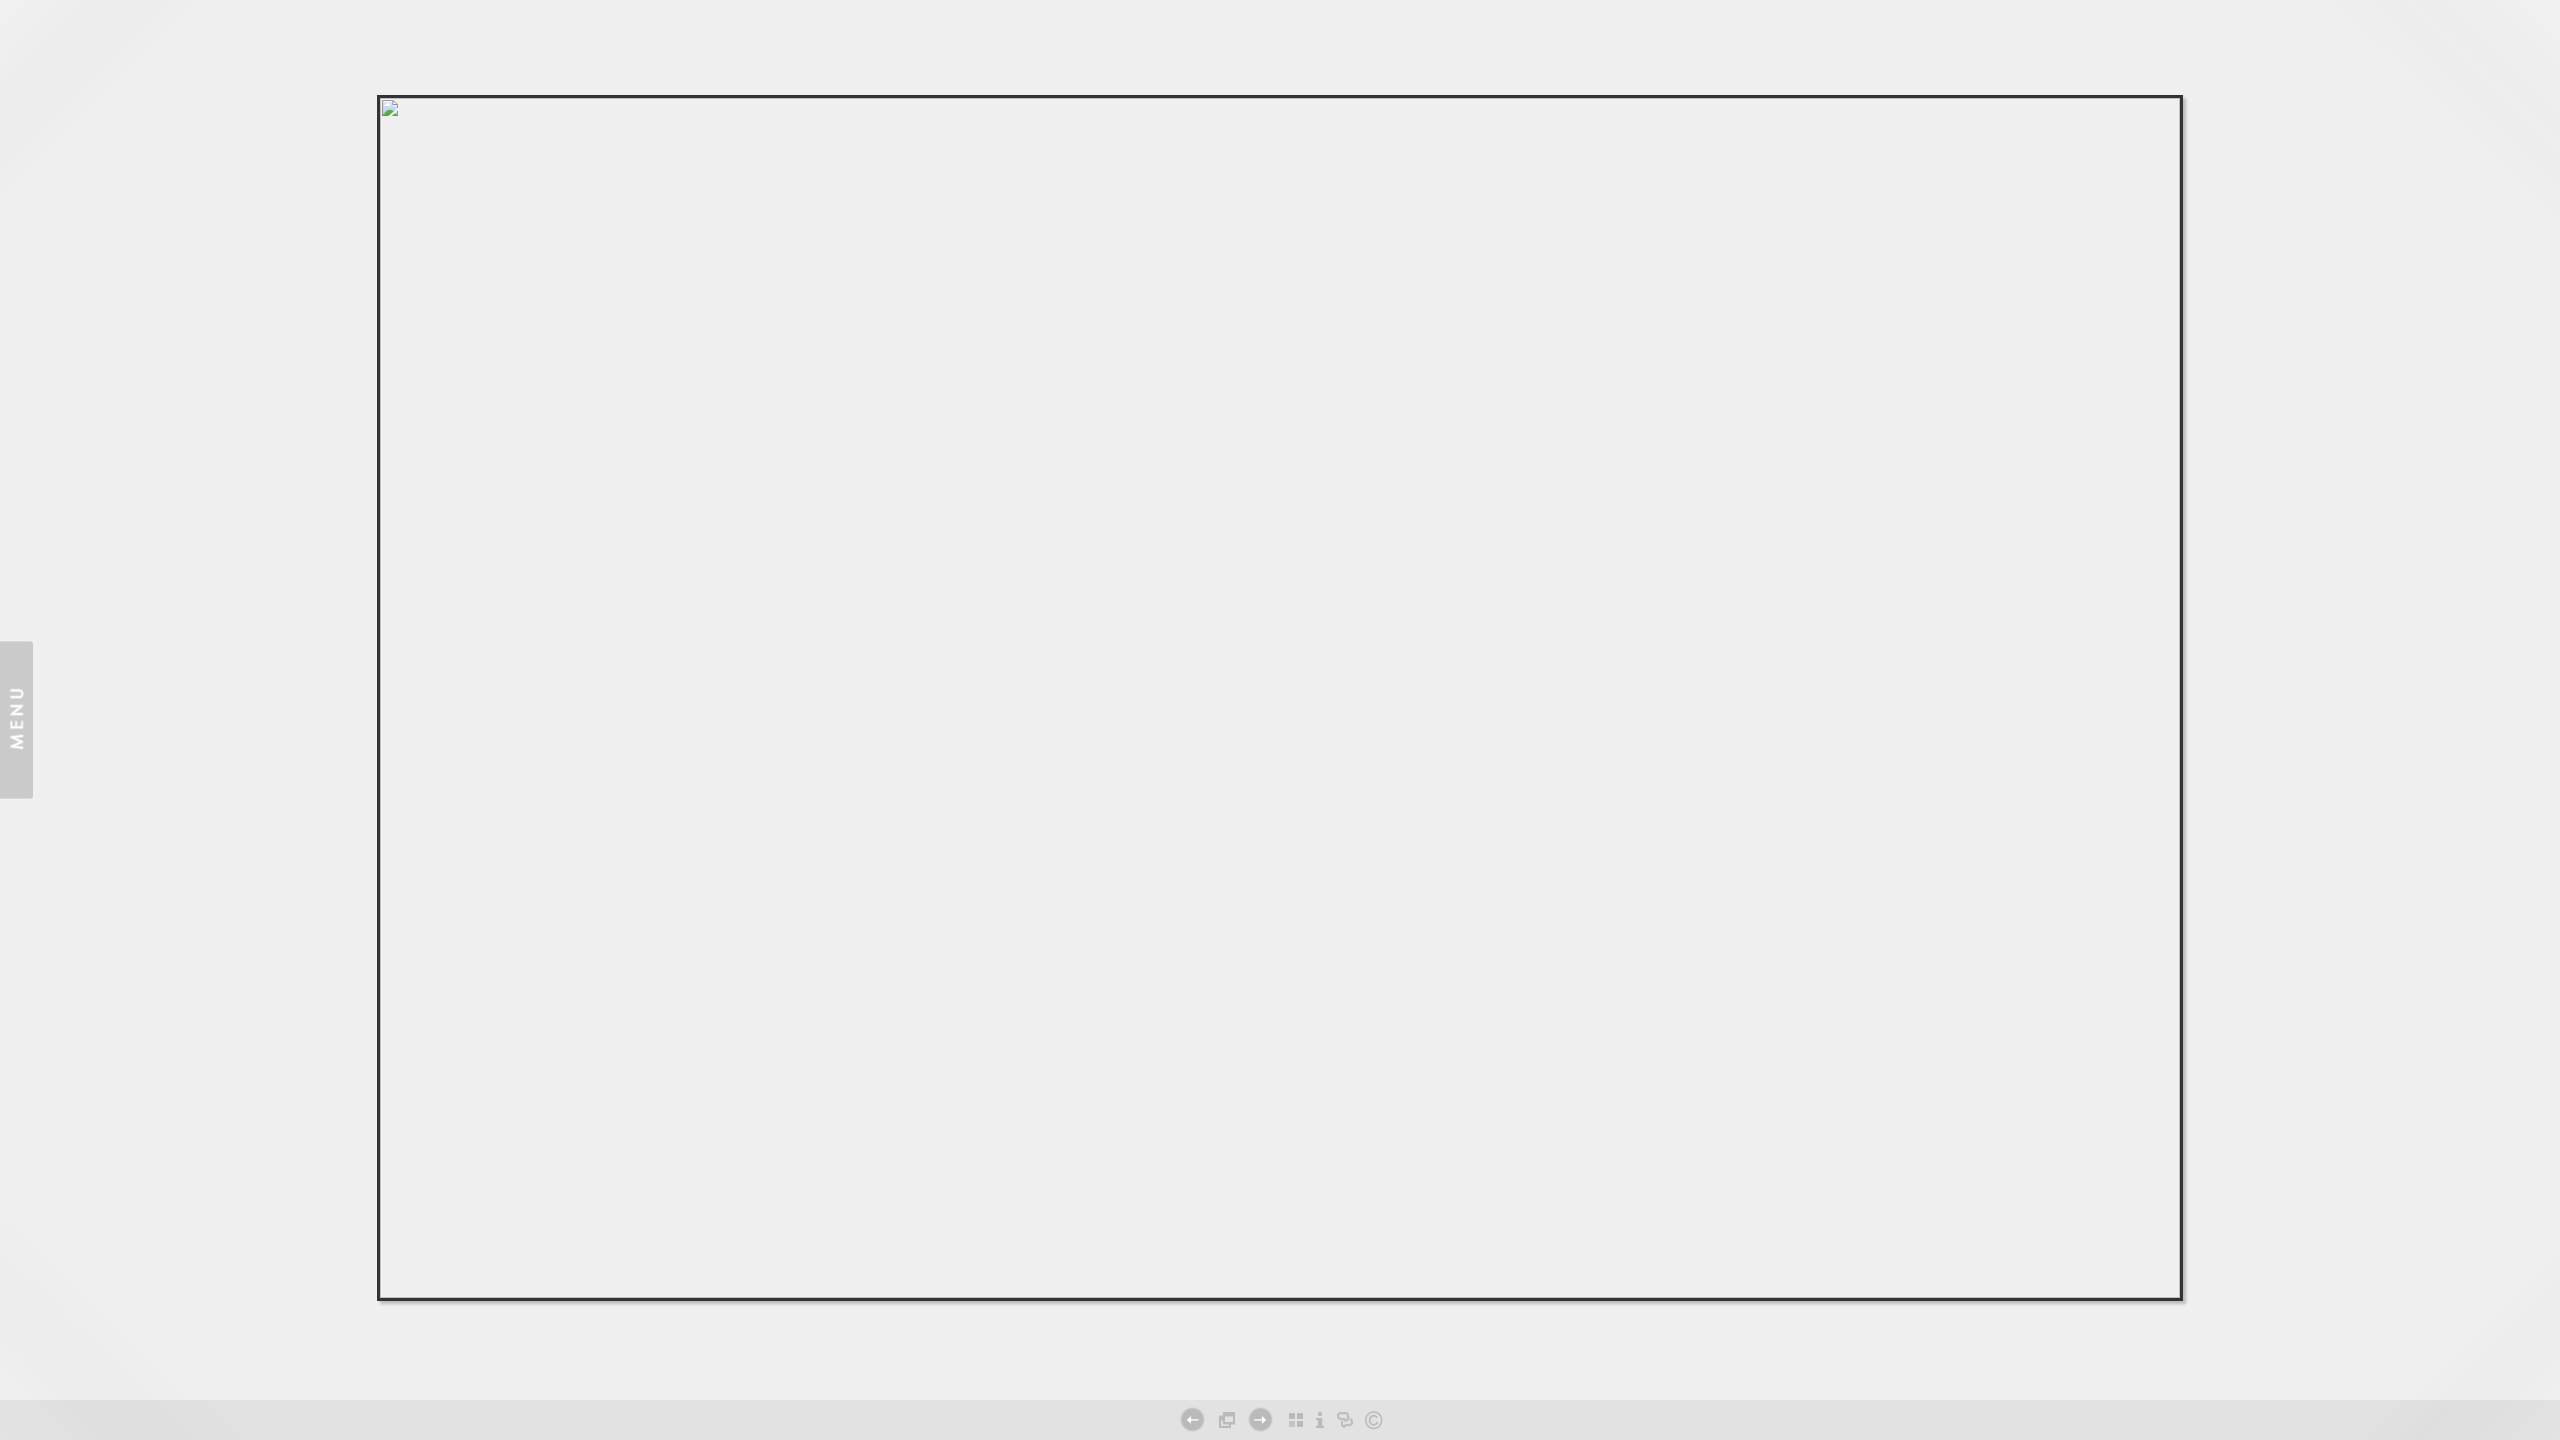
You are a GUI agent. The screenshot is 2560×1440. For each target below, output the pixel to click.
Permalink (1280, 1373)
